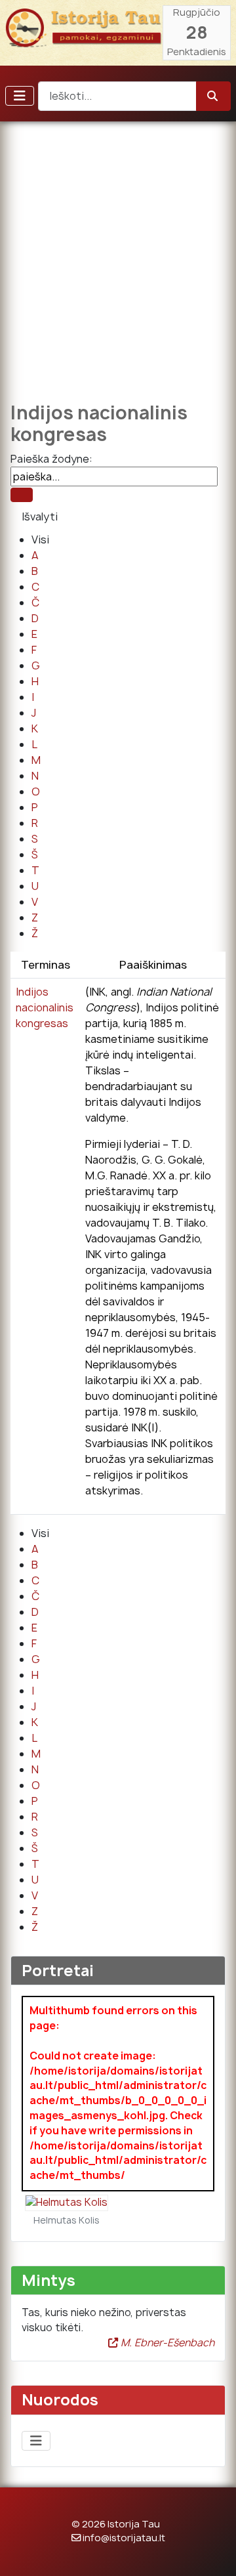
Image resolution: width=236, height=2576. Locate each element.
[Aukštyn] (213, 2552)
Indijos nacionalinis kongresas (45, 1007)
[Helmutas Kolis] (67, 2202)
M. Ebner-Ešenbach (166, 2343)
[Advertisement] (118, 253)
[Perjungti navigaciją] (20, 96)
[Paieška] (22, 495)
